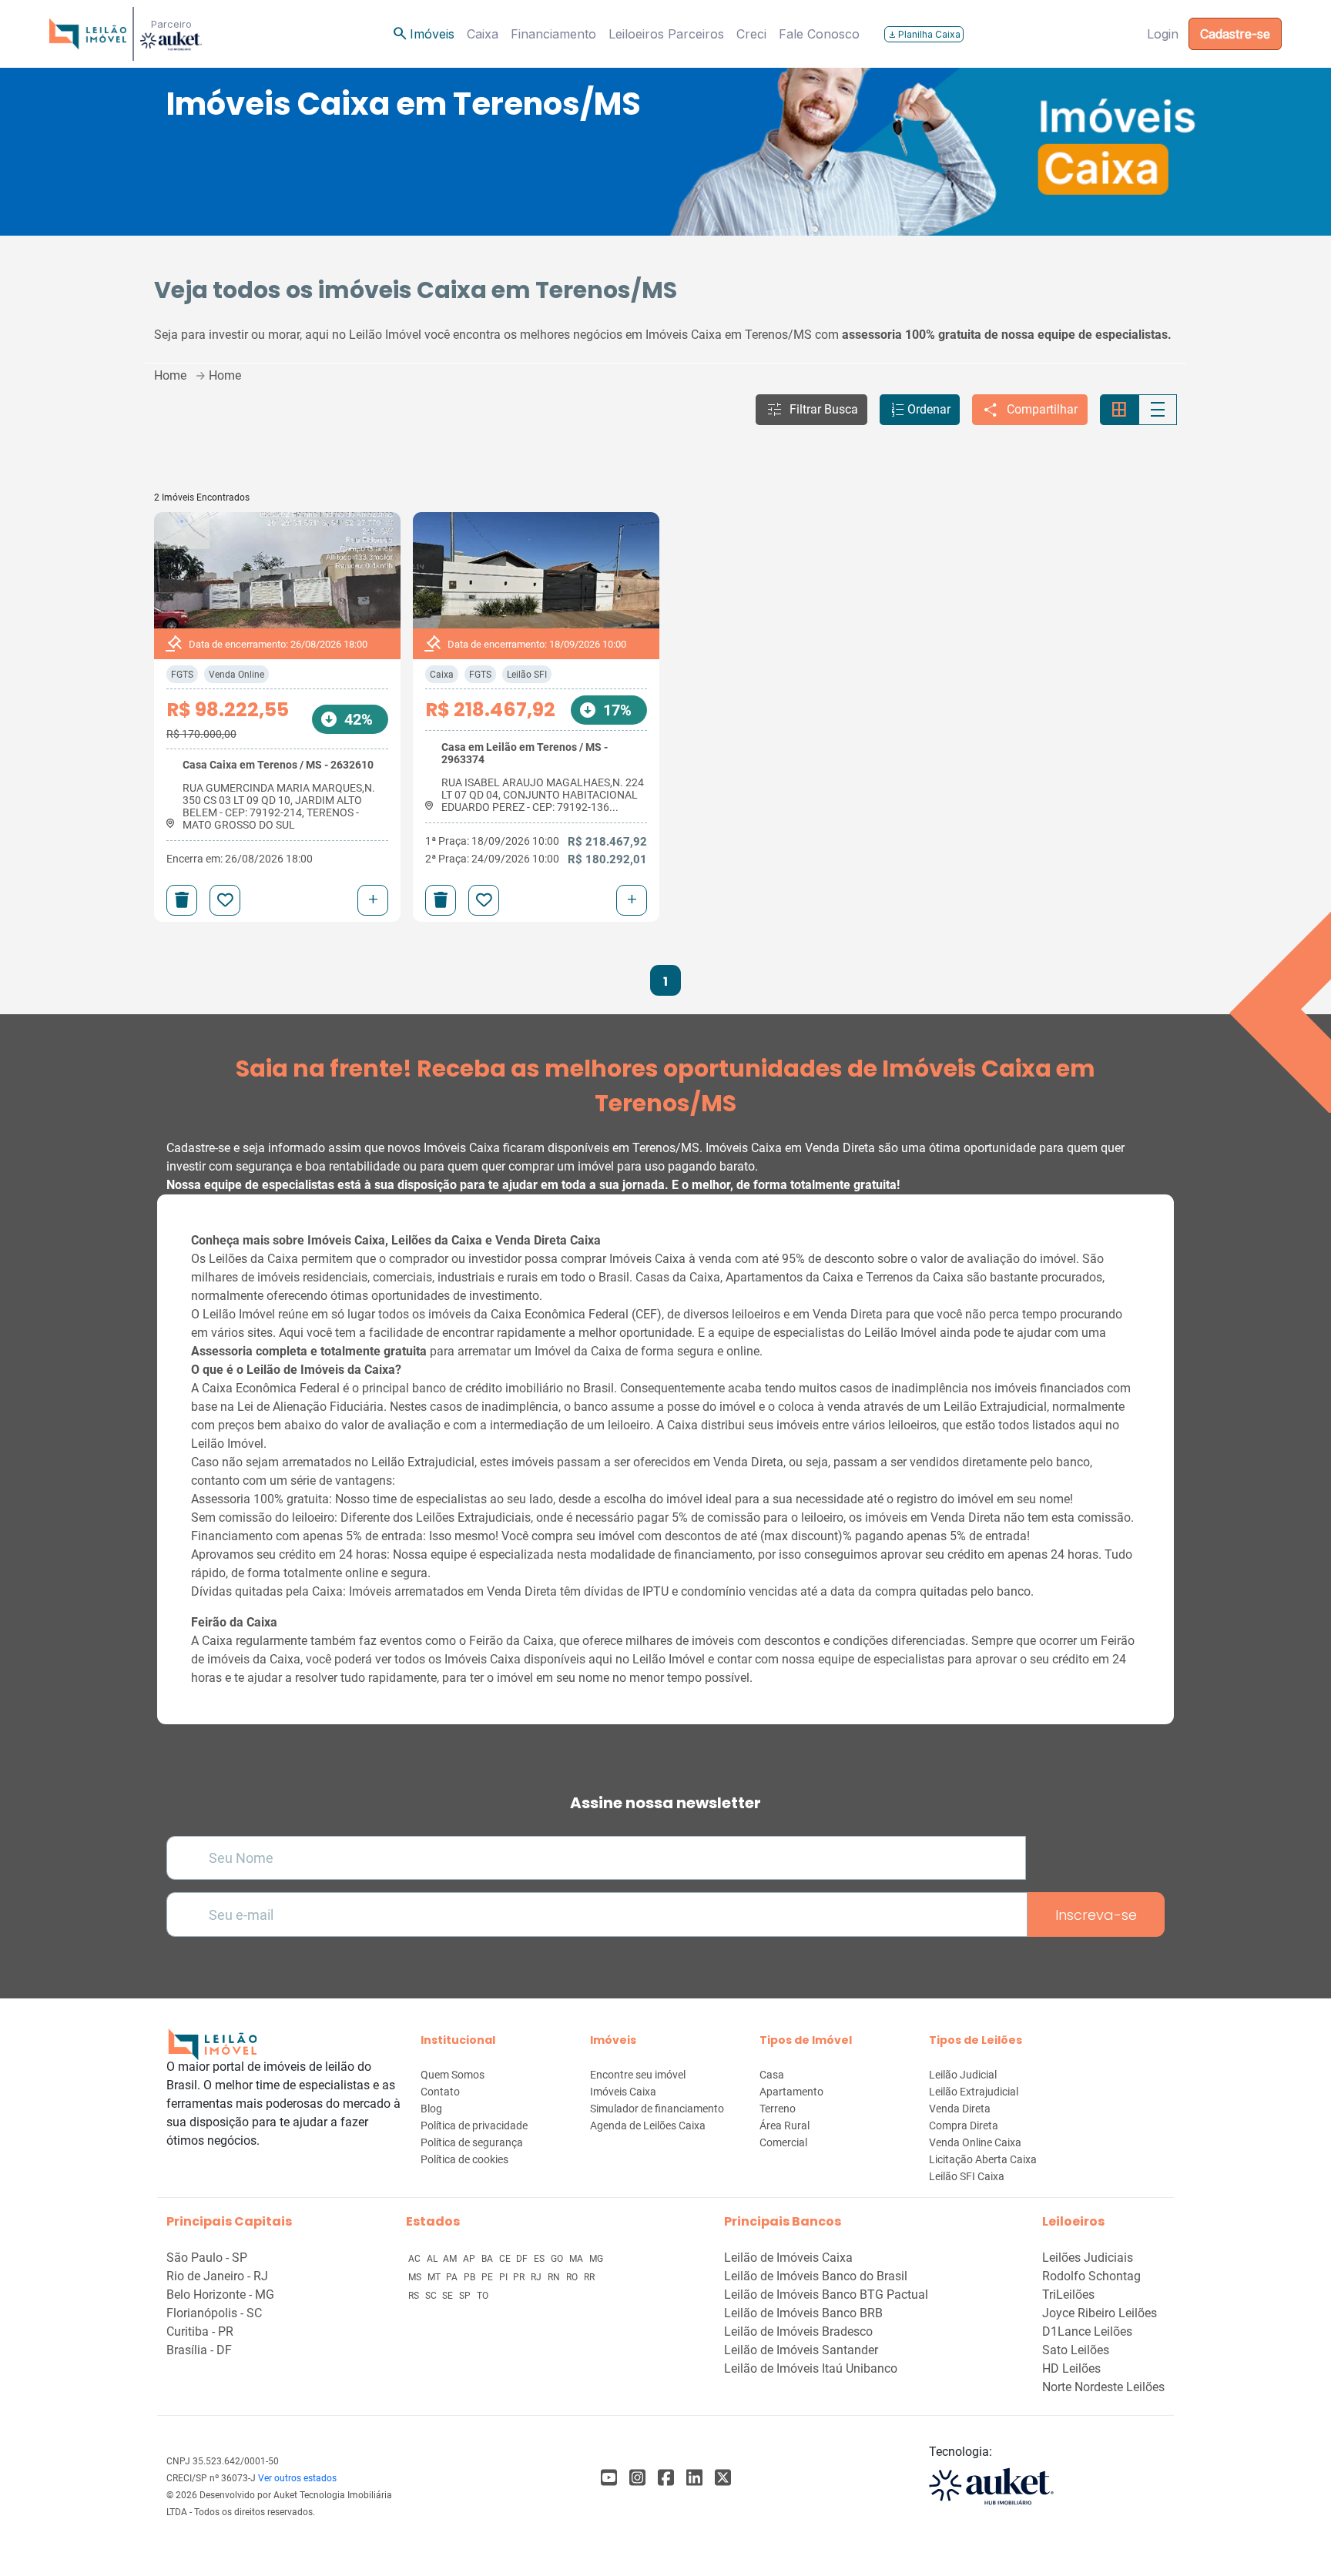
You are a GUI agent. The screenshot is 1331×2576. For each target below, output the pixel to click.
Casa (772, 2075)
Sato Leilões (1076, 2350)
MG (596, 2259)
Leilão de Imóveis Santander (801, 2350)
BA (488, 2259)
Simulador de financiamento (657, 2109)
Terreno (778, 2109)
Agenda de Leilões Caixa (648, 2125)
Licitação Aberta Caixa (983, 2159)
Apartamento (791, 2092)
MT (435, 2277)
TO (483, 2296)
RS (415, 2296)
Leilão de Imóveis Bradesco (798, 2331)
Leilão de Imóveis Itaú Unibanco (811, 2368)
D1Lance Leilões (1087, 2331)
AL (433, 2259)
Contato (440, 2092)
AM (451, 2259)
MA (577, 2259)
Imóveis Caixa (623, 2092)
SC (432, 2296)
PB (471, 2277)
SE (449, 2296)
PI (505, 2277)
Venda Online (236, 675)
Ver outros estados (297, 2478)
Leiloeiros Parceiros (666, 34)
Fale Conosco (819, 34)
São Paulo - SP (207, 2258)
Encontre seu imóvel (638, 2075)
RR (589, 2277)
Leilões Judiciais (1088, 2258)
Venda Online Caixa (975, 2142)
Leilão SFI (527, 675)
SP (466, 2296)
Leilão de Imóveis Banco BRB (803, 2313)
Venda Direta (960, 2109)
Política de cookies (464, 2159)
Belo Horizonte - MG (220, 2295)
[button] (811, 410)
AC (416, 2259)
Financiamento (553, 34)
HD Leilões (1071, 2368)
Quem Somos (453, 2075)
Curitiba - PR (200, 2331)
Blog (431, 2109)
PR (520, 2277)
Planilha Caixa (924, 34)
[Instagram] (637, 2478)
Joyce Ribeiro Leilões (1100, 2313)
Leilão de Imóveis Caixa (788, 2258)
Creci (751, 34)
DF (523, 2259)
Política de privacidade (474, 2125)
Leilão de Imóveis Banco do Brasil (816, 2276)
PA (453, 2277)
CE (506, 2259)
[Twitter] (723, 2478)
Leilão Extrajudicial (974, 2092)
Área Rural (785, 2125)
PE (488, 2277)
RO (573, 2277)
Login (1163, 34)
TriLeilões (1068, 2295)
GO (558, 2259)
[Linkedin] (694, 2478)
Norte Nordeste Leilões (1103, 2387)
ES (540, 2259)
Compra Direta (964, 2125)
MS (416, 2277)
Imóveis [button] (423, 34)
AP (470, 2259)
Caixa (483, 34)
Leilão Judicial (963, 2075)
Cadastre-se (1235, 34)
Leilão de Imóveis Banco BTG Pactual (826, 2295)
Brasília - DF (199, 2350)
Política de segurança (472, 2142)
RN (555, 2277)
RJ (537, 2277)
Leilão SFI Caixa (967, 2176)
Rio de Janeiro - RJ (217, 2276)
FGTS (182, 675)
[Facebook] (609, 2478)
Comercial (783, 2142)
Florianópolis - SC (214, 2313)
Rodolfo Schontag (1091, 2276)
